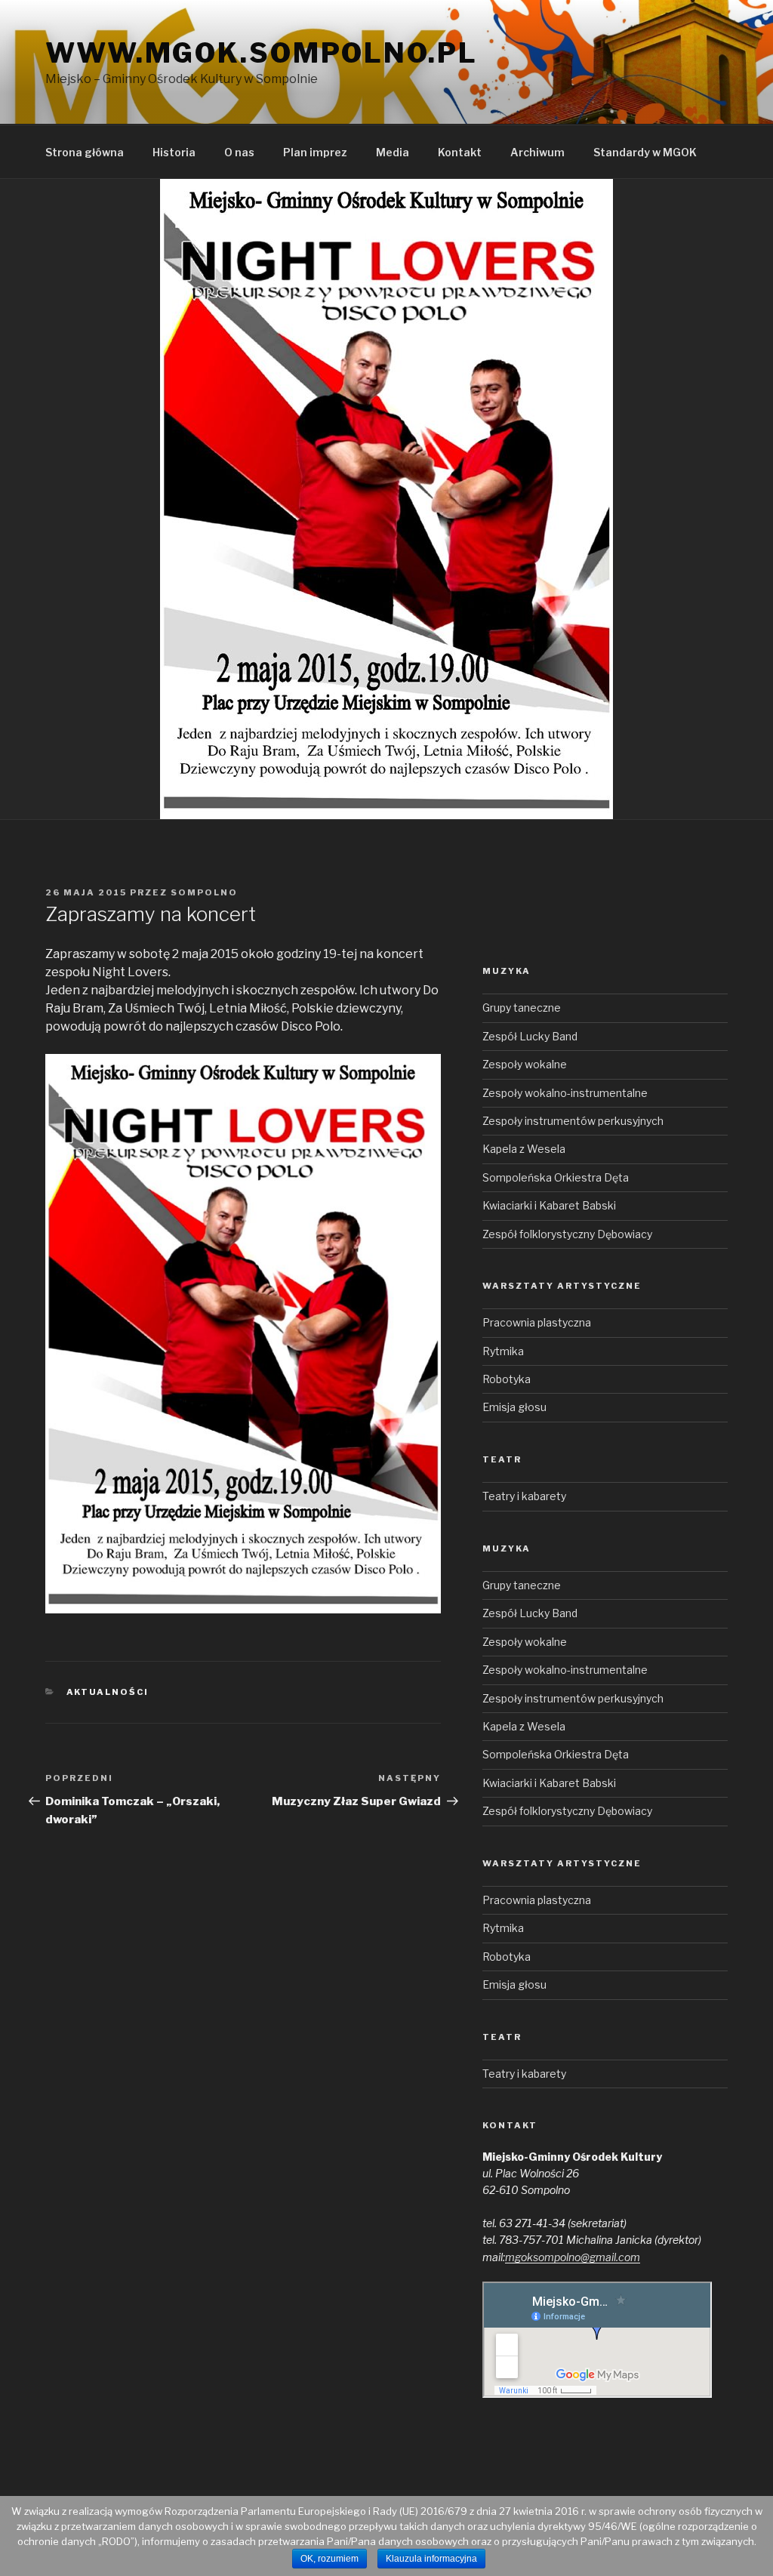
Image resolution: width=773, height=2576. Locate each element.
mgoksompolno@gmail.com (573, 2257)
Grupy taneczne (522, 1008)
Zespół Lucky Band (530, 1036)
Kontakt (460, 152)
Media (393, 152)
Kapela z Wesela (524, 1149)
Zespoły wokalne (525, 1064)
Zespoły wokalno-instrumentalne (565, 1093)
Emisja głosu (514, 1407)
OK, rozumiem (330, 2559)
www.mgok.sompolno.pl (262, 53)
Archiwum (537, 152)
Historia (174, 152)
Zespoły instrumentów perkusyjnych (573, 1121)
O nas (239, 152)
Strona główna (85, 152)
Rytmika (503, 1351)
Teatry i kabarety (524, 1496)
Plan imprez (315, 152)
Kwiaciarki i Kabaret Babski (549, 1205)
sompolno (204, 892)
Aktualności (108, 1692)
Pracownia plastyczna (537, 1322)
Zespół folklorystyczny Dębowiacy (567, 1234)
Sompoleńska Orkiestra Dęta (556, 1177)
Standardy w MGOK (645, 152)
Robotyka (507, 1379)
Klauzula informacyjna (431, 2559)
